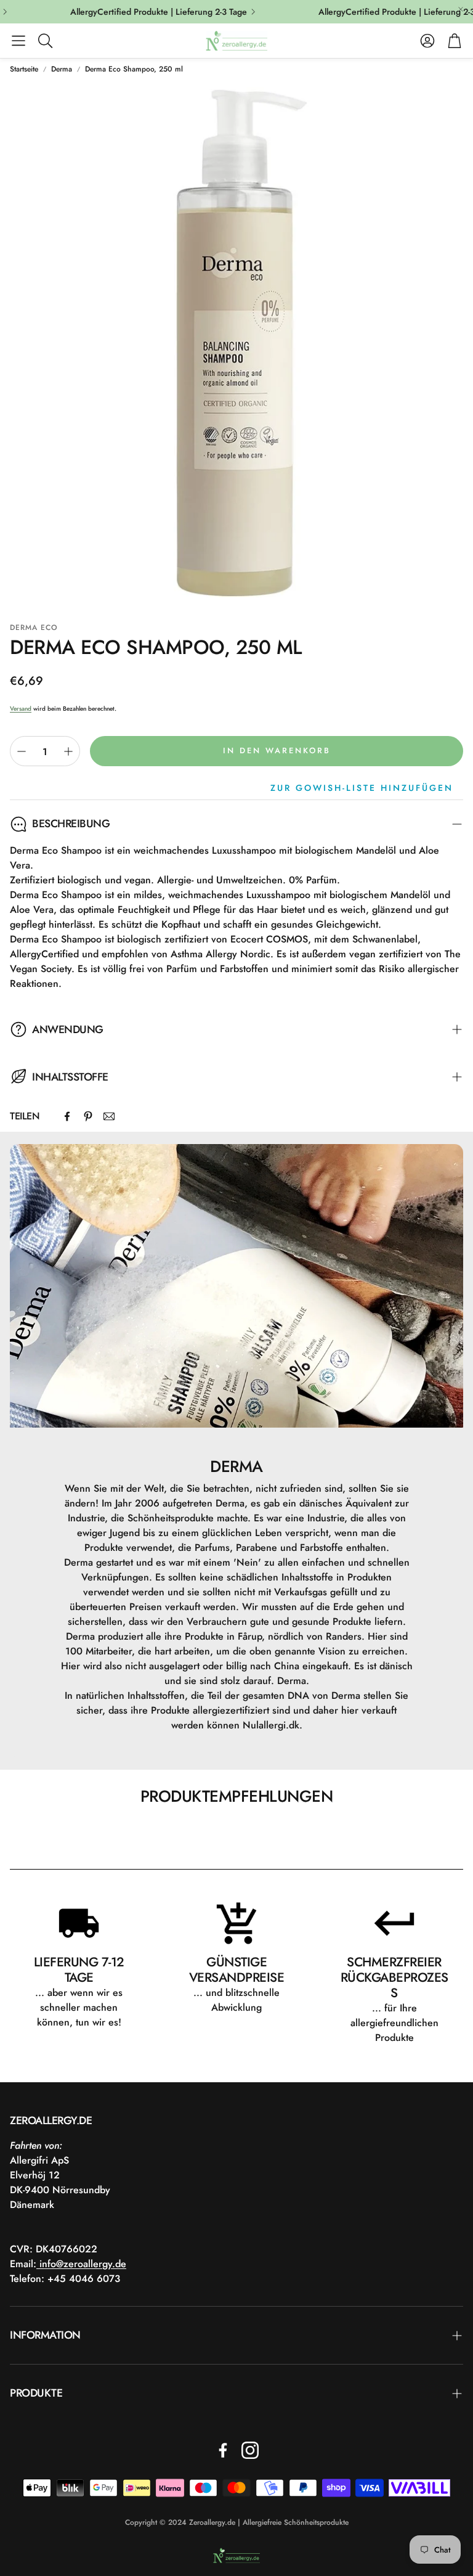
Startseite (24, 69)
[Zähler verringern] (22, 751)
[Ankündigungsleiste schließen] (461, 9)
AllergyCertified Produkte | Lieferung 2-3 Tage (145, 12)
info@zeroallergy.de (81, 2264)
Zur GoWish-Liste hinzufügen (362, 788)
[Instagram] (250, 2450)
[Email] (109, 1116)
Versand (21, 709)
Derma (62, 69)
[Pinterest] (88, 1116)
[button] (18, 41)
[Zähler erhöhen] (68, 751)
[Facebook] (67, 1116)
